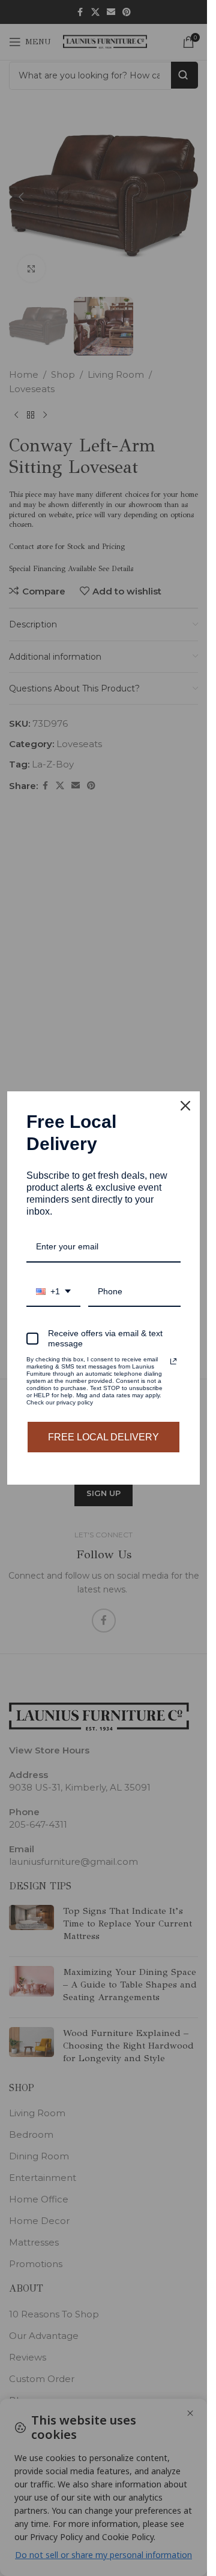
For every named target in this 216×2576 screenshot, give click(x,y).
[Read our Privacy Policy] (173, 1361)
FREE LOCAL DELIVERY (103, 1437)
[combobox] (53, 1292)
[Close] (185, 1106)
